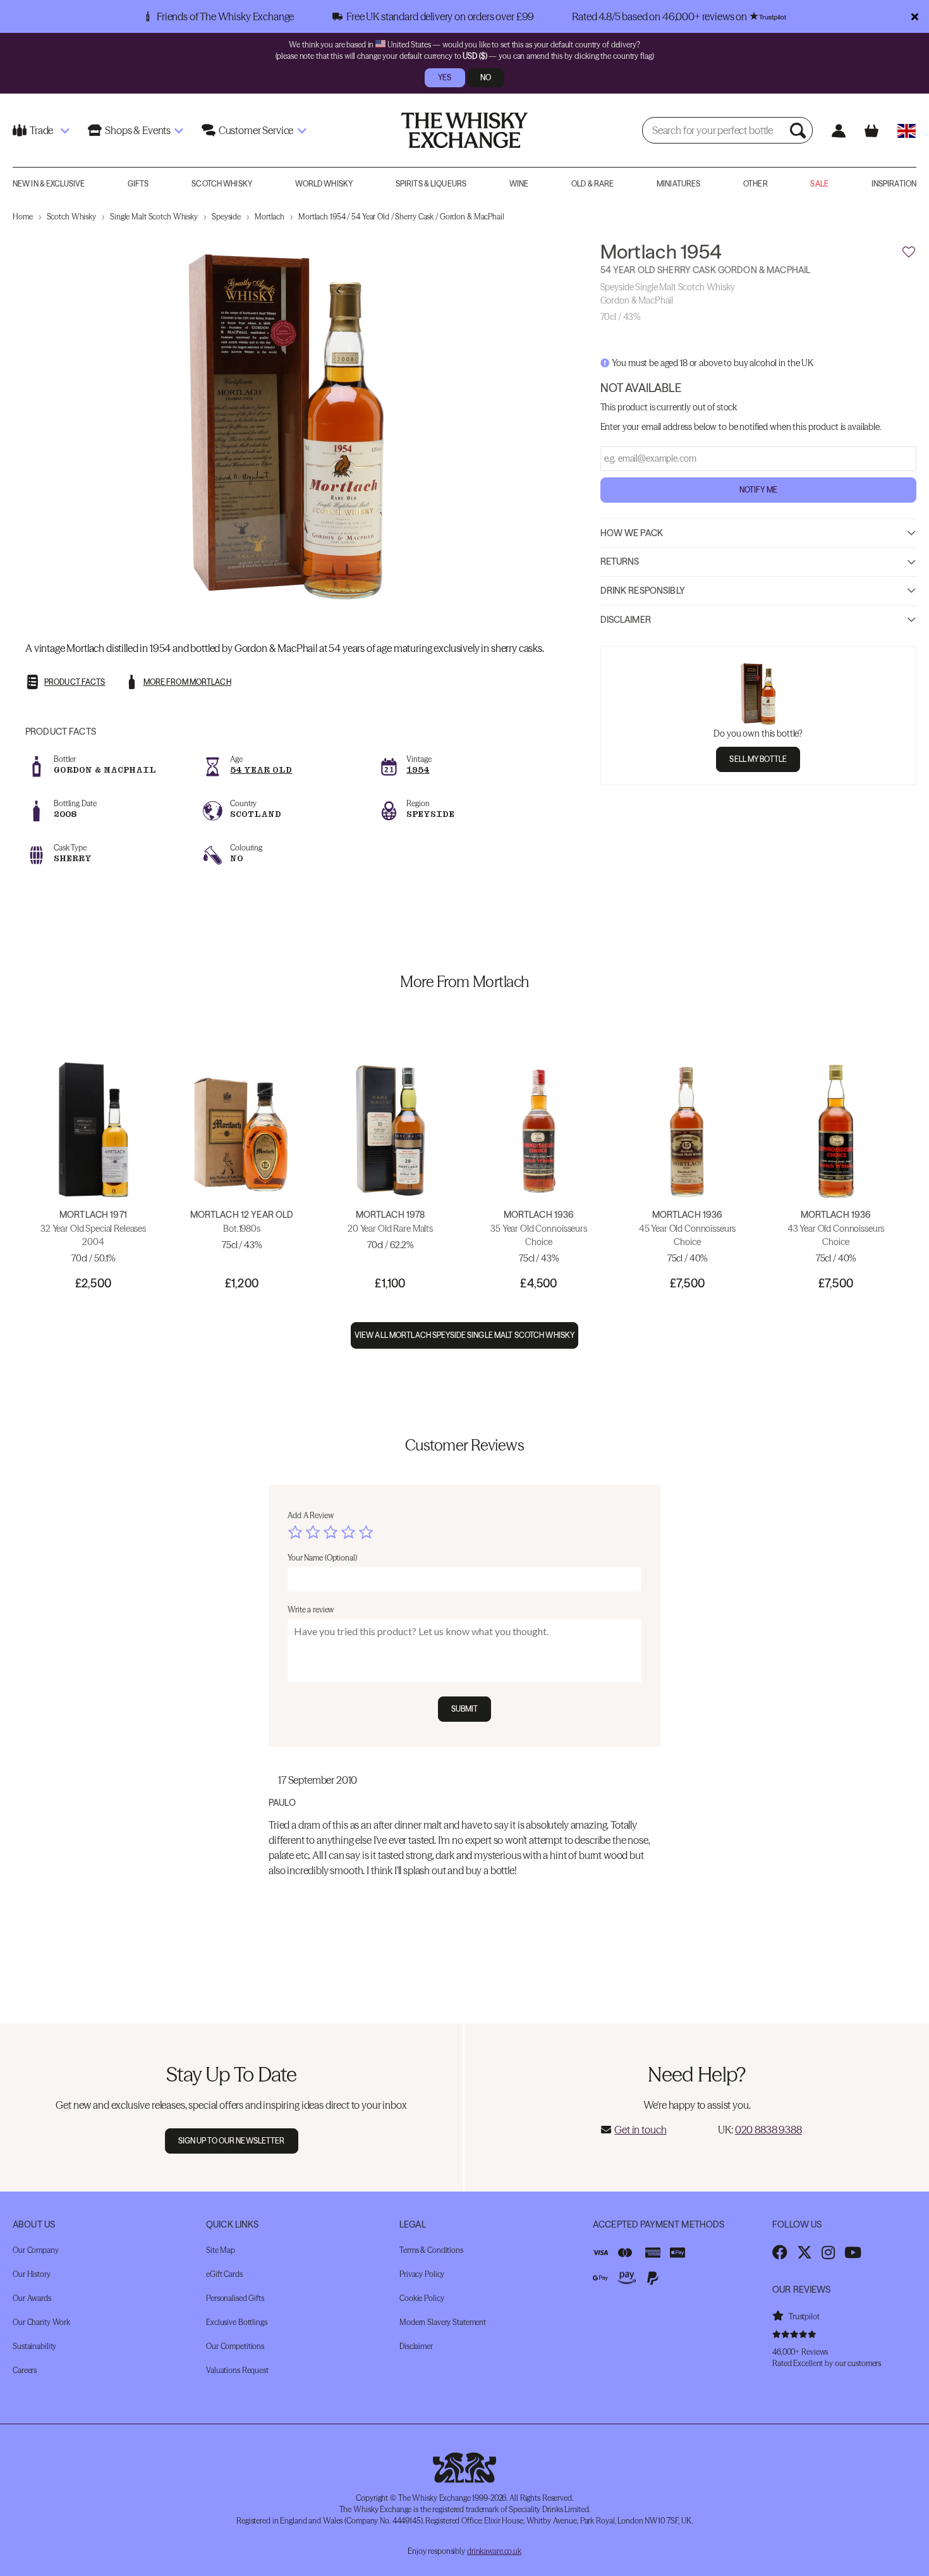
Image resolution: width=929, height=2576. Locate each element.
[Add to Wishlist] (909, 252)
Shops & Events (138, 130)
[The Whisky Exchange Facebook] (780, 2252)
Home (23, 217)
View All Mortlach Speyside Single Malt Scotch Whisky (464, 1335)
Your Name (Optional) (322, 1558)
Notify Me (758, 490)
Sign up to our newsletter (232, 2141)
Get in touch (640, 2130)
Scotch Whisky (222, 184)
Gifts (138, 184)
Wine (519, 184)
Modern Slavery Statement (443, 2322)
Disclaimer (626, 620)
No (486, 77)
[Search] (799, 130)
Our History (32, 2274)
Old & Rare (592, 184)
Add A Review (311, 1515)
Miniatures (678, 184)
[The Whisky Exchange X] (805, 2252)
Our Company (36, 2250)
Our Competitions (235, 2346)
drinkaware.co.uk (494, 2551)
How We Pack (632, 533)
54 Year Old (261, 770)
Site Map (221, 2250)
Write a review (311, 1610)
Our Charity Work (41, 2322)
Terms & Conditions (431, 2250)
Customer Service (256, 130)
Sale (819, 184)
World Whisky (324, 184)
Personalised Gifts (235, 2298)
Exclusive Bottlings (237, 2322)
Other (756, 184)
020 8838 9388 (768, 2130)
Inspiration (894, 184)
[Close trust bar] (915, 16)
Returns (620, 562)
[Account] (838, 131)
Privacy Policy (422, 2274)
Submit (465, 1709)
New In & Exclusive (49, 184)
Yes (445, 77)
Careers (25, 2370)
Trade (41, 130)
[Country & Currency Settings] (907, 131)
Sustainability (34, 2346)
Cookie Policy (422, 2298)
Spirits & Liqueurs (431, 184)
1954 (418, 770)
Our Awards (32, 2298)
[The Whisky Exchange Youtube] (853, 2252)
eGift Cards (224, 2274)
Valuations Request (237, 2370)
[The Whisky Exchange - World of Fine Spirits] (464, 130)
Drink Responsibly (643, 591)
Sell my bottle (758, 759)
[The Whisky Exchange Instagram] (828, 2252)
